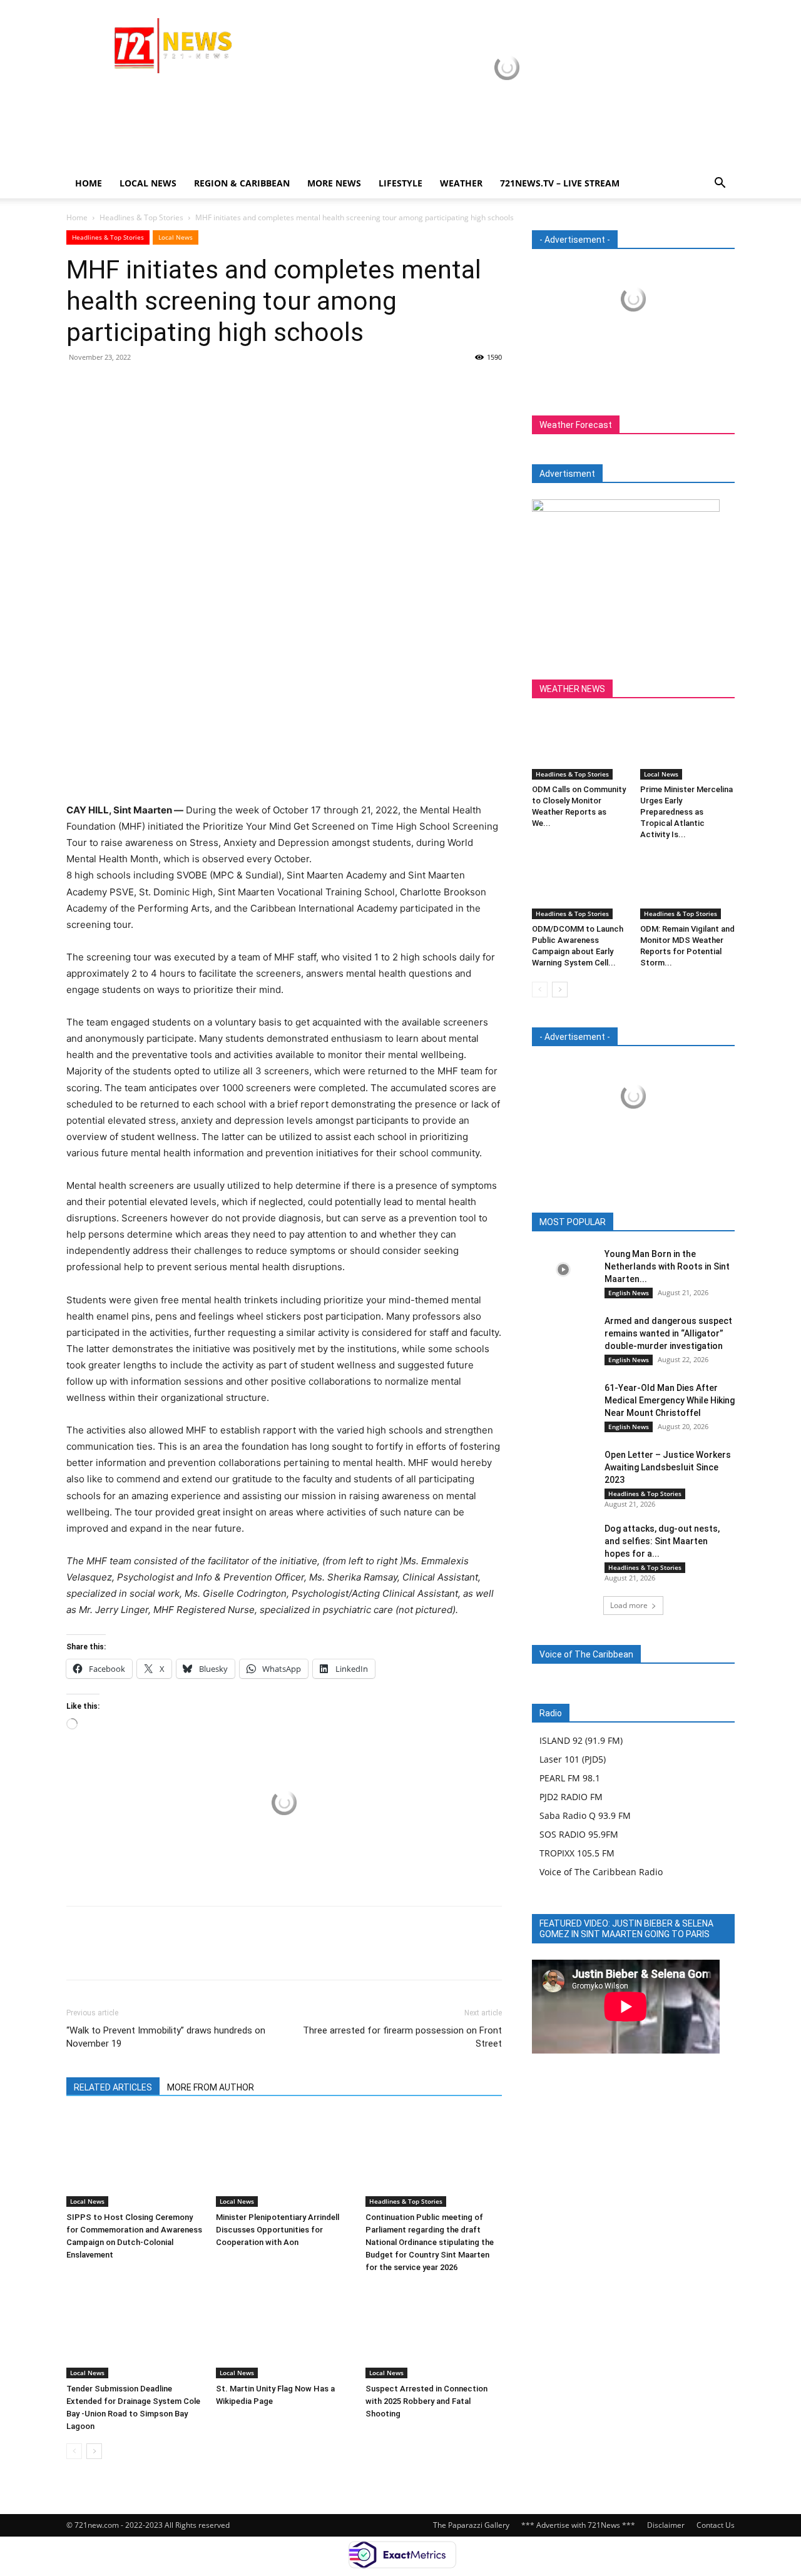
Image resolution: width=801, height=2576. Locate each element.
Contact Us (716, 2525)
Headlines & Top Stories (141, 217)
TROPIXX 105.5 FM (577, 1853)
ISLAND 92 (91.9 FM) (581, 1740)
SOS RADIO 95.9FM (579, 1834)
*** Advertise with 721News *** (578, 2525)
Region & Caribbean (242, 183)
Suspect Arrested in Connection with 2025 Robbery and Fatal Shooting (426, 2401)
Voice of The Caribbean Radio (601, 1872)
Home (89, 183)
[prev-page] (74, 2451)
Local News (148, 183)
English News (629, 1293)
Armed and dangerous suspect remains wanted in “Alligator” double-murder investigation (668, 1333)
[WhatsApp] (165, 385)
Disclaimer (666, 2525)
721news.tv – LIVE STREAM (560, 183)
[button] (720, 184)
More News (334, 183)
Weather (461, 183)
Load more (629, 1605)
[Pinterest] (136, 385)
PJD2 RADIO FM (571, 1797)
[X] (108, 385)
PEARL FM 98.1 (570, 1778)
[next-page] (94, 2451)
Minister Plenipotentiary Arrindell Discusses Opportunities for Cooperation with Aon (278, 2230)
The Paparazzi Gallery (471, 2525)
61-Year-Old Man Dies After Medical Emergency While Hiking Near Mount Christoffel (670, 1400)
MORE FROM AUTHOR (211, 2087)
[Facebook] (79, 385)
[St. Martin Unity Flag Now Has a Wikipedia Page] (284, 2331)
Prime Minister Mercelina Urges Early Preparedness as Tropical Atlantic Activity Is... (686, 812)
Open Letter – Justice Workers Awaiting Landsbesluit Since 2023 (668, 1467)
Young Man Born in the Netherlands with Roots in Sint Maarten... (667, 1266)
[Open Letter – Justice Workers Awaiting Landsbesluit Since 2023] (563, 1470)
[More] (195, 385)
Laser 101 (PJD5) (573, 1759)
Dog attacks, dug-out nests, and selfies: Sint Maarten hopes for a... (662, 1541)
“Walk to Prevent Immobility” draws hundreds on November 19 (166, 2037)
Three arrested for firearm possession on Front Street (402, 2037)
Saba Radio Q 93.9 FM (585, 1815)
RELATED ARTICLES (113, 2087)
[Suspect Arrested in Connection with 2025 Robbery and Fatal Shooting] (434, 2331)
